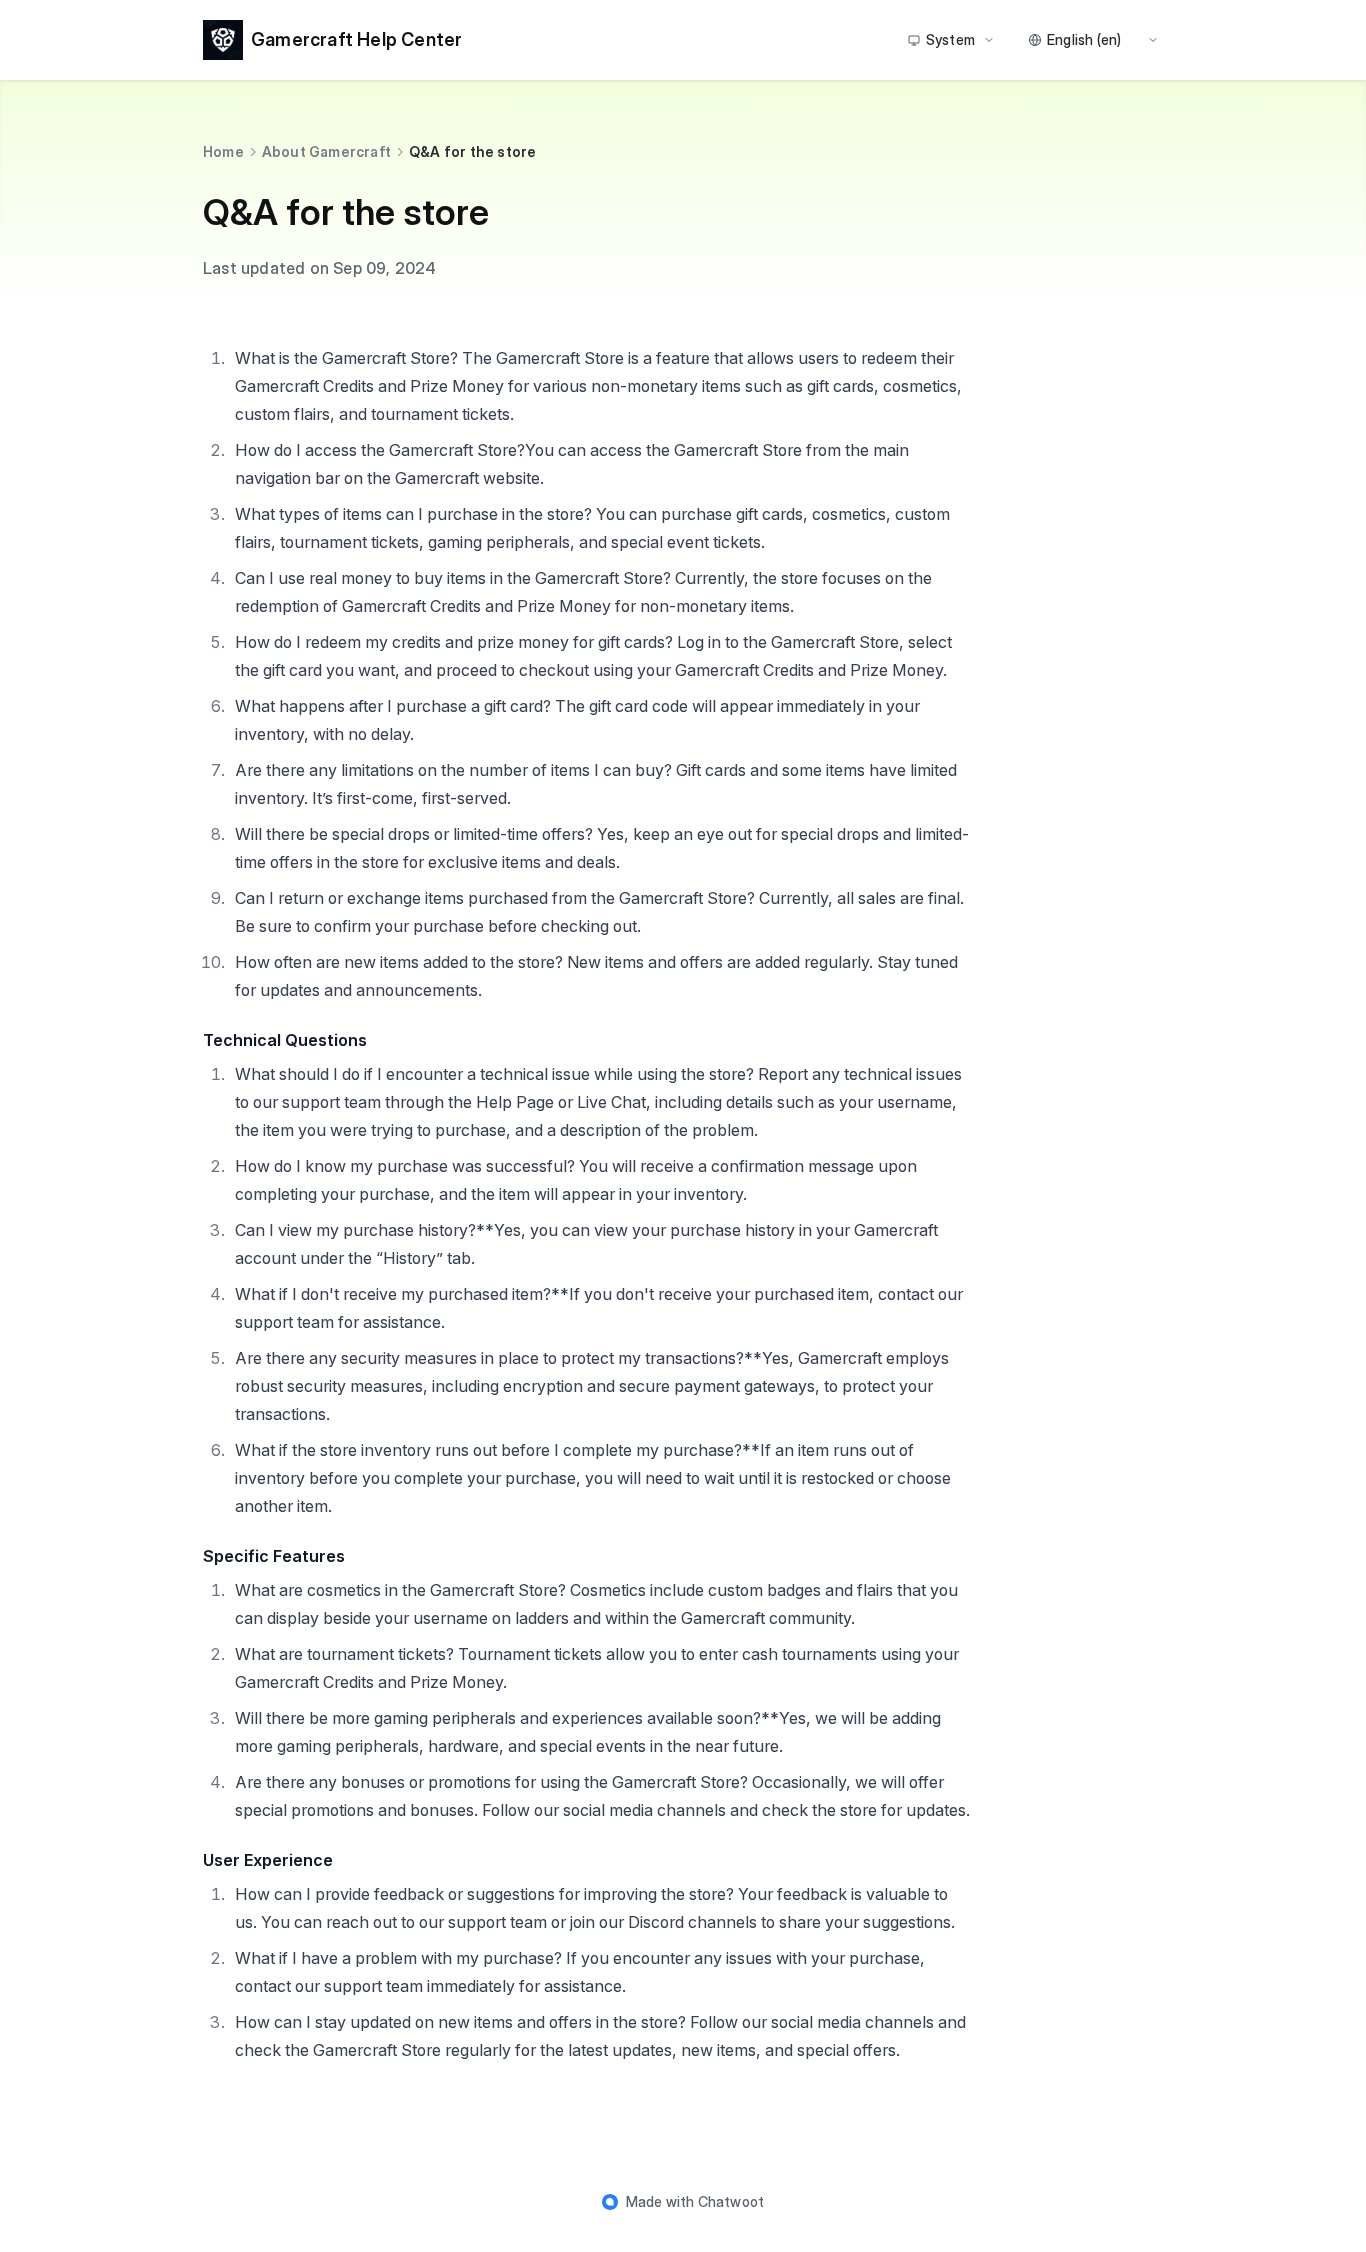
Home (223, 151)
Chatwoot (731, 2201)
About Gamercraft (326, 151)
